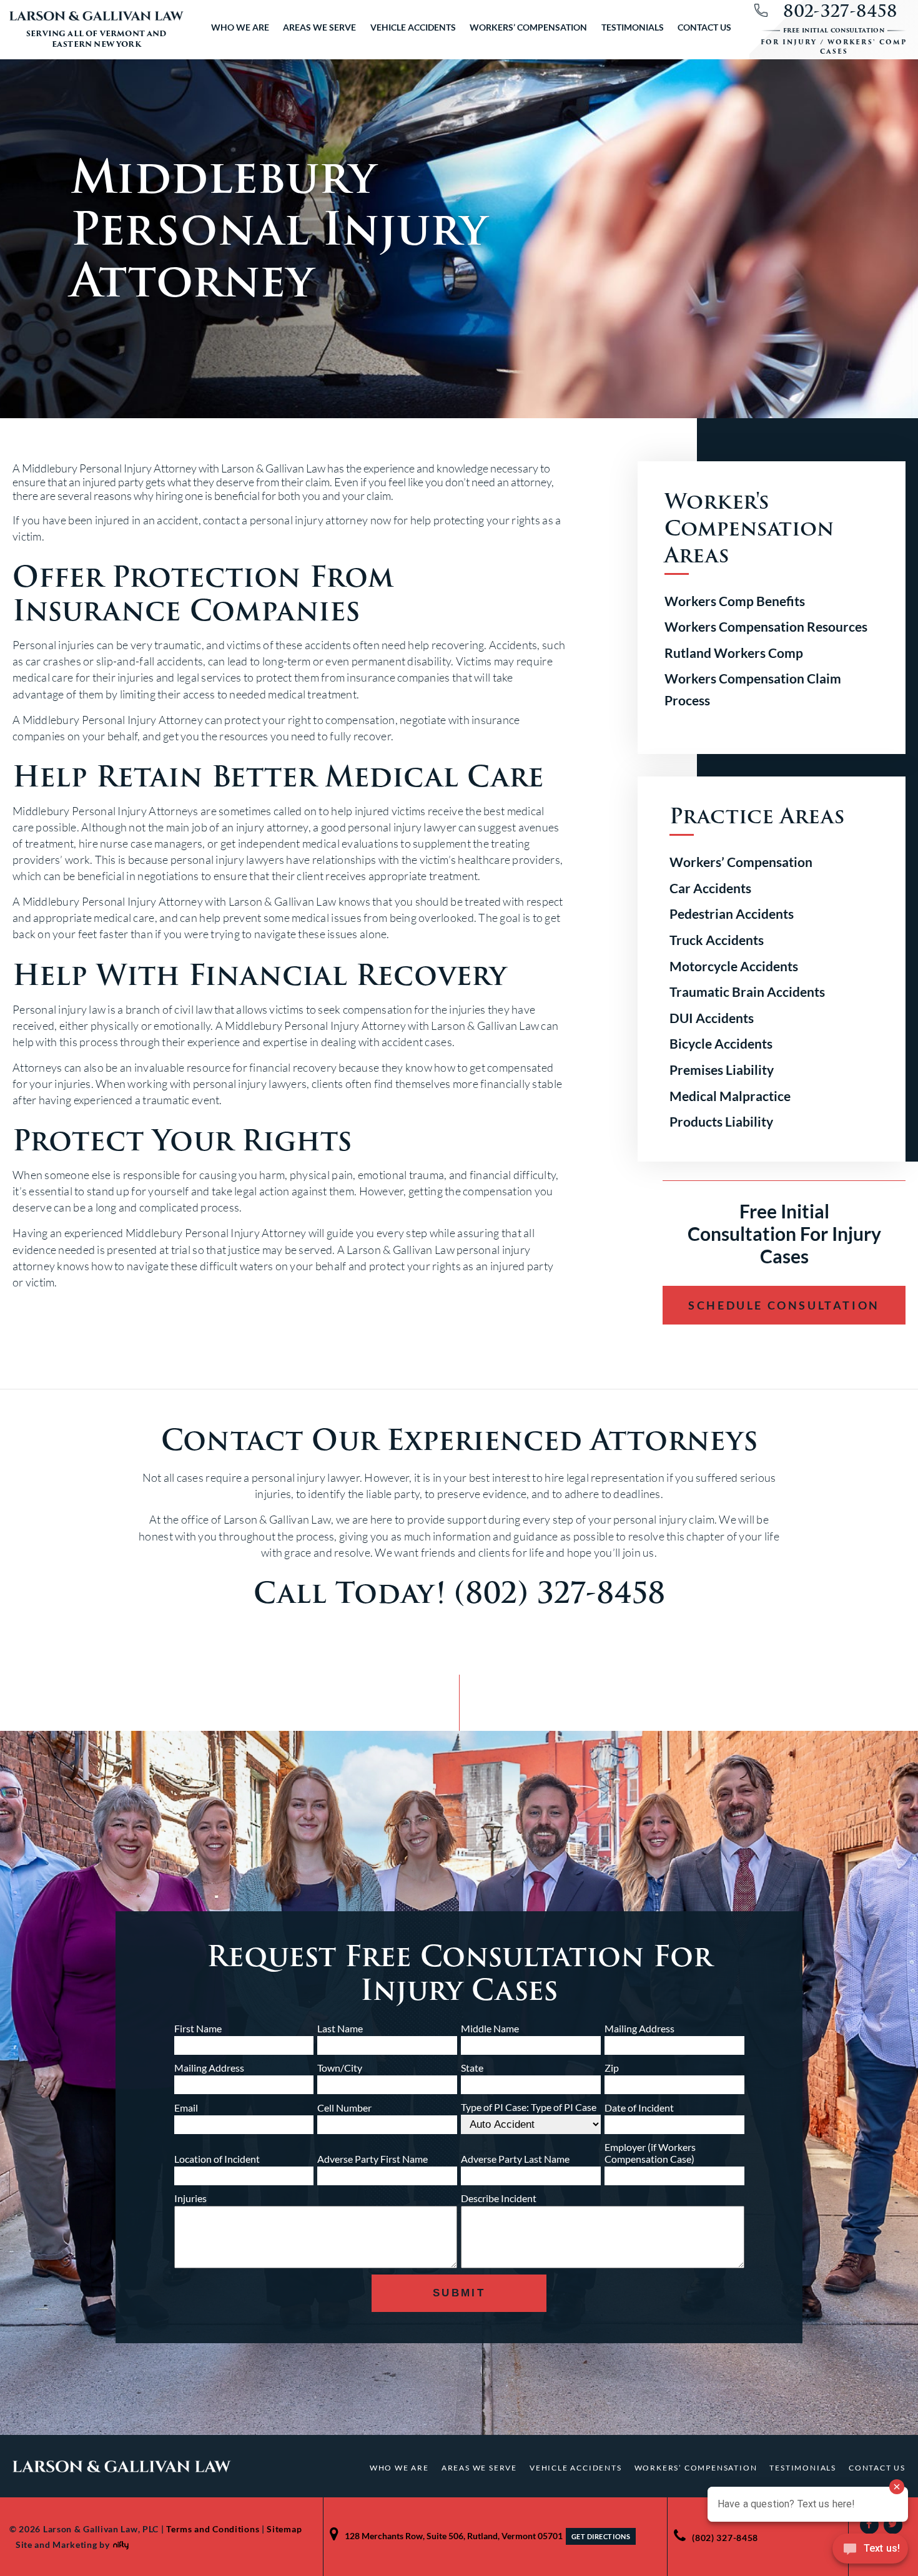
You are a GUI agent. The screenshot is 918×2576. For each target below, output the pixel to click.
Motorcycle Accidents (734, 966)
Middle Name (490, 2028)
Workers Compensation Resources (766, 626)
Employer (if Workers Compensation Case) (650, 2153)
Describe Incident (499, 2198)
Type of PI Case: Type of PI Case (529, 2107)
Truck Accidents (717, 940)
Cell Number (344, 2108)
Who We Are (240, 27)
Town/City (340, 2068)
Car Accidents (710, 888)
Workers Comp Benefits (735, 601)
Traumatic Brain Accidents (747, 992)
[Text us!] (870, 2551)
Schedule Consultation (784, 1305)
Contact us (704, 27)
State (472, 2068)
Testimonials (633, 27)
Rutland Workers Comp (734, 653)
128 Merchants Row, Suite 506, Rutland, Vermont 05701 (454, 2536)
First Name (198, 2028)
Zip (612, 2068)
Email (186, 2108)
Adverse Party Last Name (515, 2159)
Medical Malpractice (730, 1096)
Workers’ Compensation (528, 27)
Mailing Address (639, 2028)
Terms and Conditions (213, 2529)
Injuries (190, 2198)
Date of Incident (639, 2108)
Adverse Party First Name (373, 2159)
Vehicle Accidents (413, 27)
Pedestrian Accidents (732, 913)
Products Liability (721, 1121)
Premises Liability (722, 1070)
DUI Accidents (712, 1018)
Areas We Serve (319, 27)
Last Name (340, 2028)
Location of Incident (217, 2159)
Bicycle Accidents (721, 1043)
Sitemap (284, 2529)
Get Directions (601, 2536)
